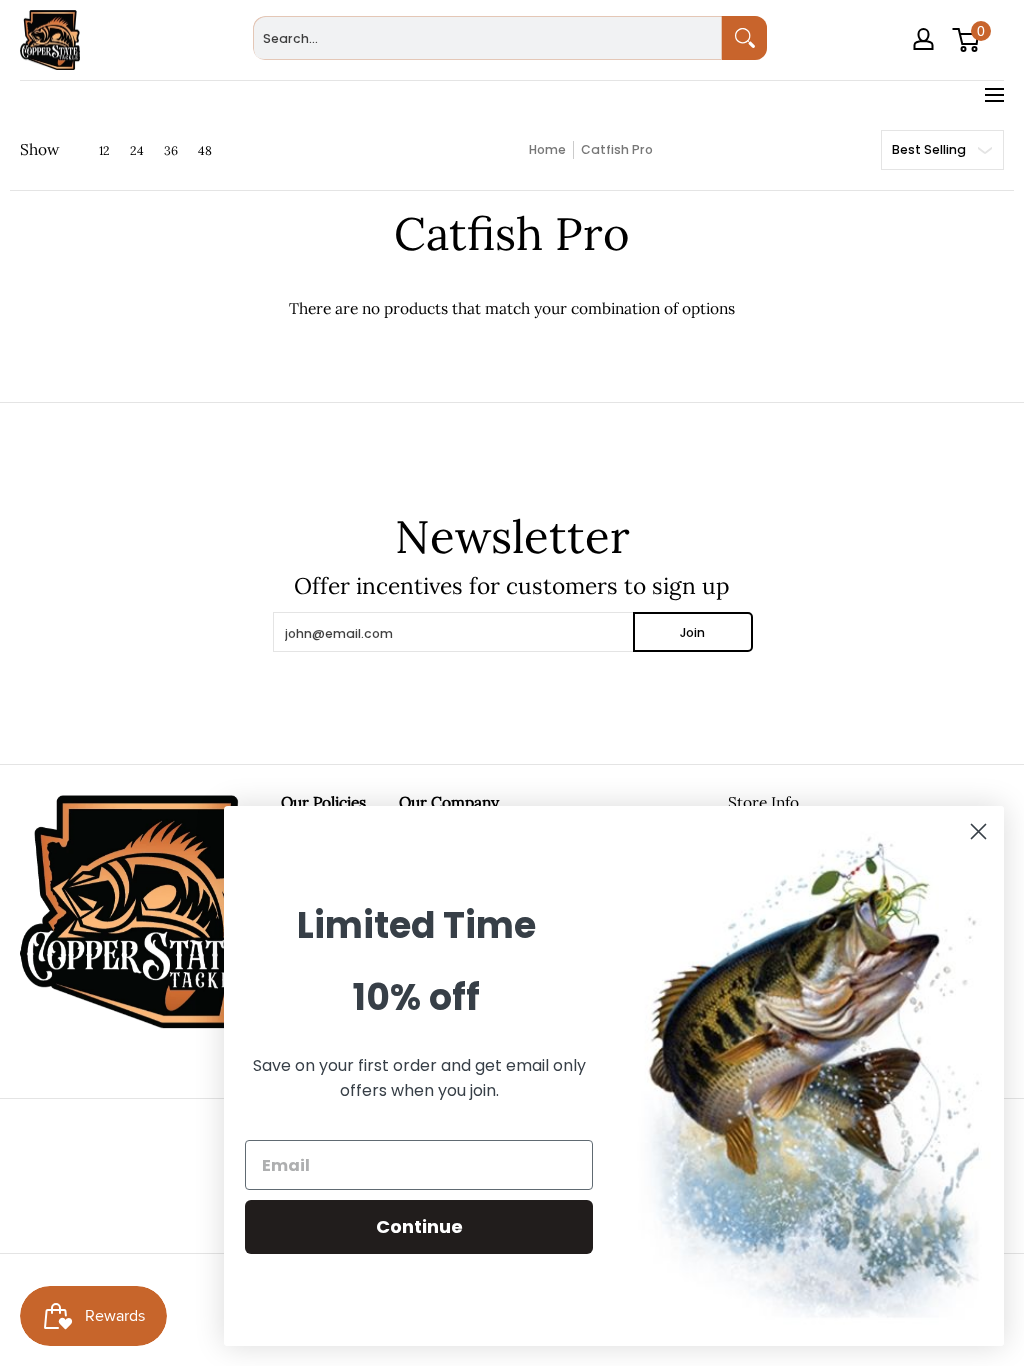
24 (137, 151)
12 (104, 151)
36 (171, 151)
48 (205, 151)
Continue (419, 1226)
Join (692, 632)
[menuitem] (925, 68)
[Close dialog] (978, 831)
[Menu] (993, 95)
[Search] (744, 38)
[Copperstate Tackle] (50, 40)
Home (547, 149)
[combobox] (487, 38)
